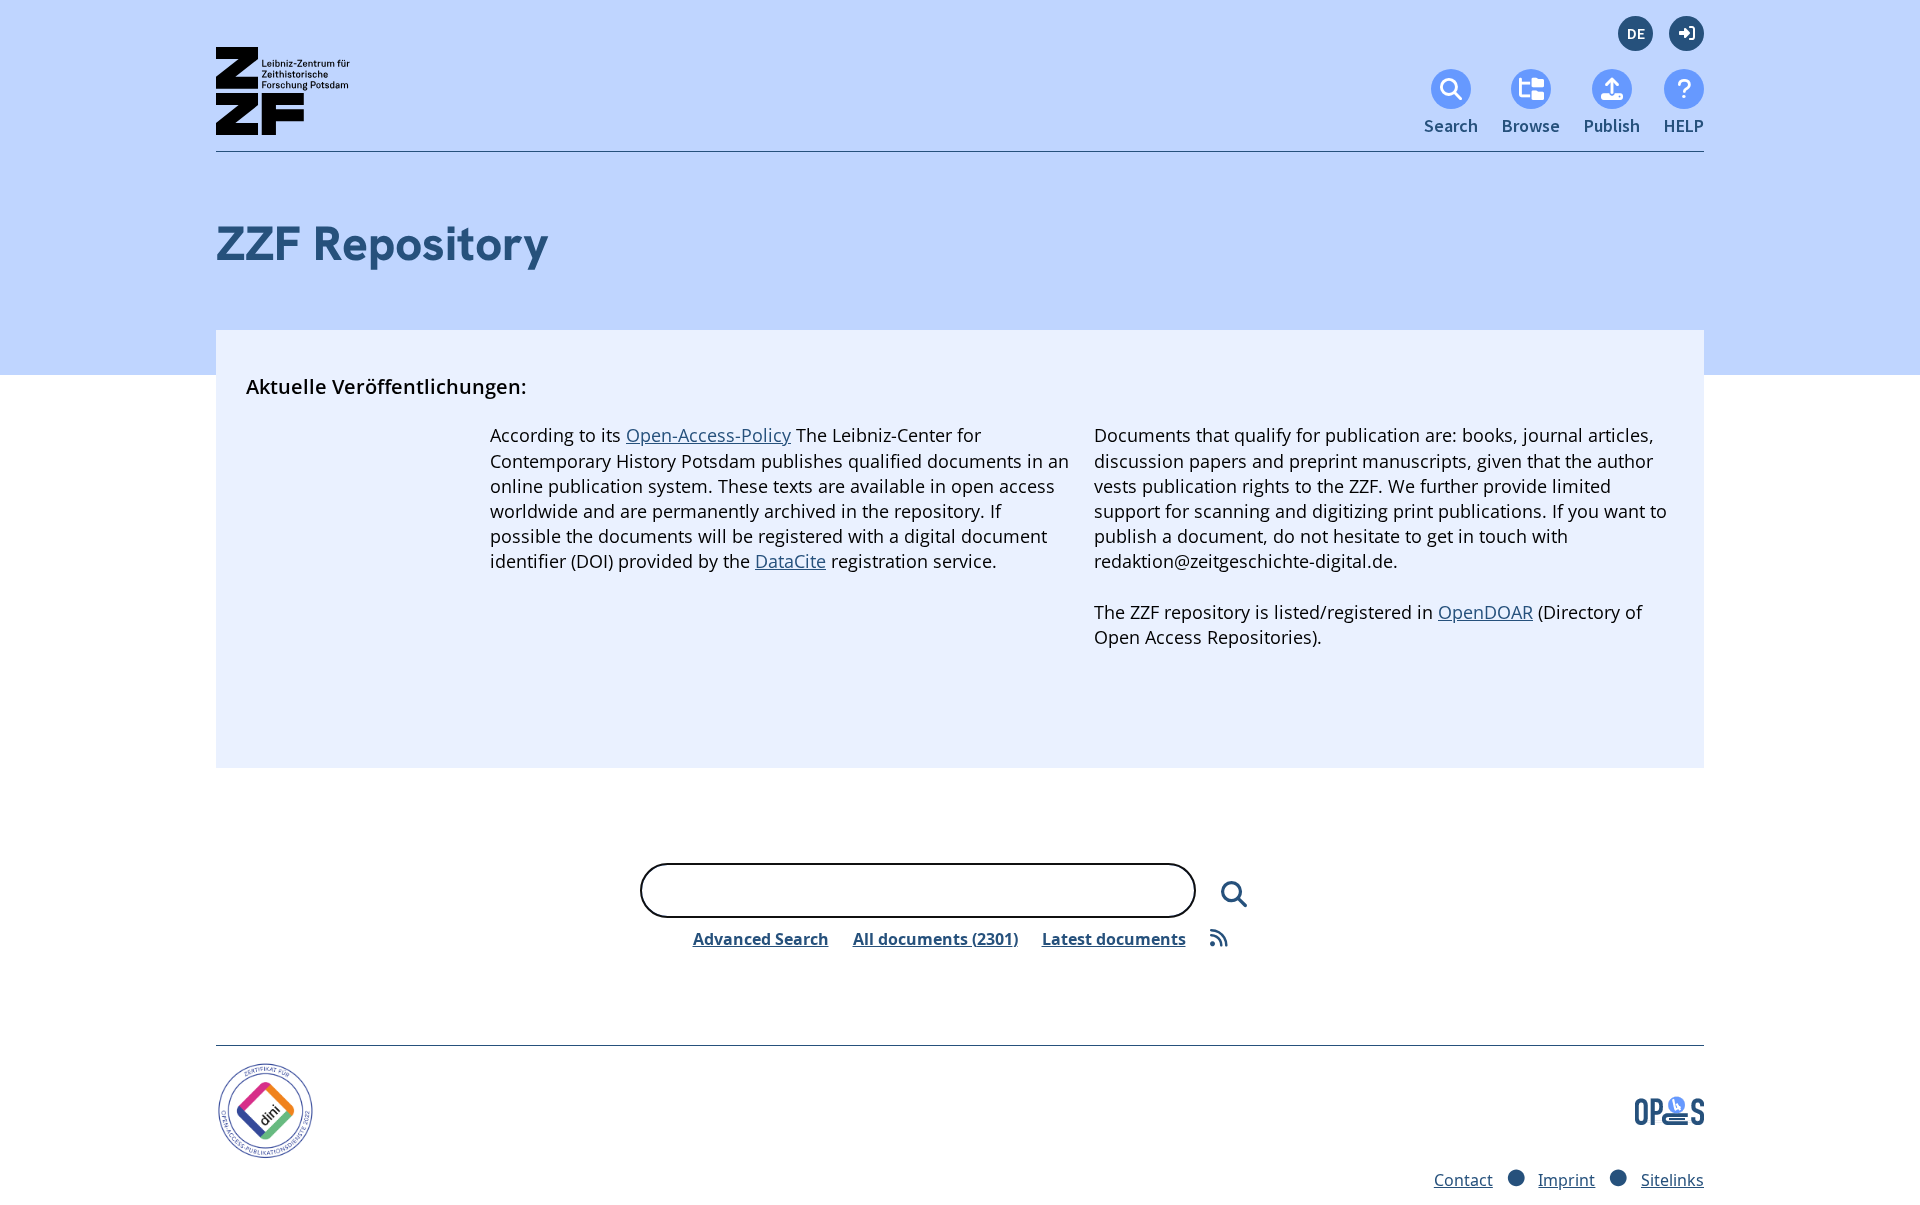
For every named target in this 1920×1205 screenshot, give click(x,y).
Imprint (1566, 1180)
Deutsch (1635, 33)
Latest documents (1114, 939)
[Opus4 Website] (1669, 1109)
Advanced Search (761, 939)
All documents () (935, 939)
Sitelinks (1672, 1180)
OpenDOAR (1485, 612)
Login (1686, 33)
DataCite (790, 561)
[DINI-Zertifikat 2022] (265, 1109)
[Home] (300, 99)
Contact (1463, 1180)
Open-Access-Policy (708, 435)
